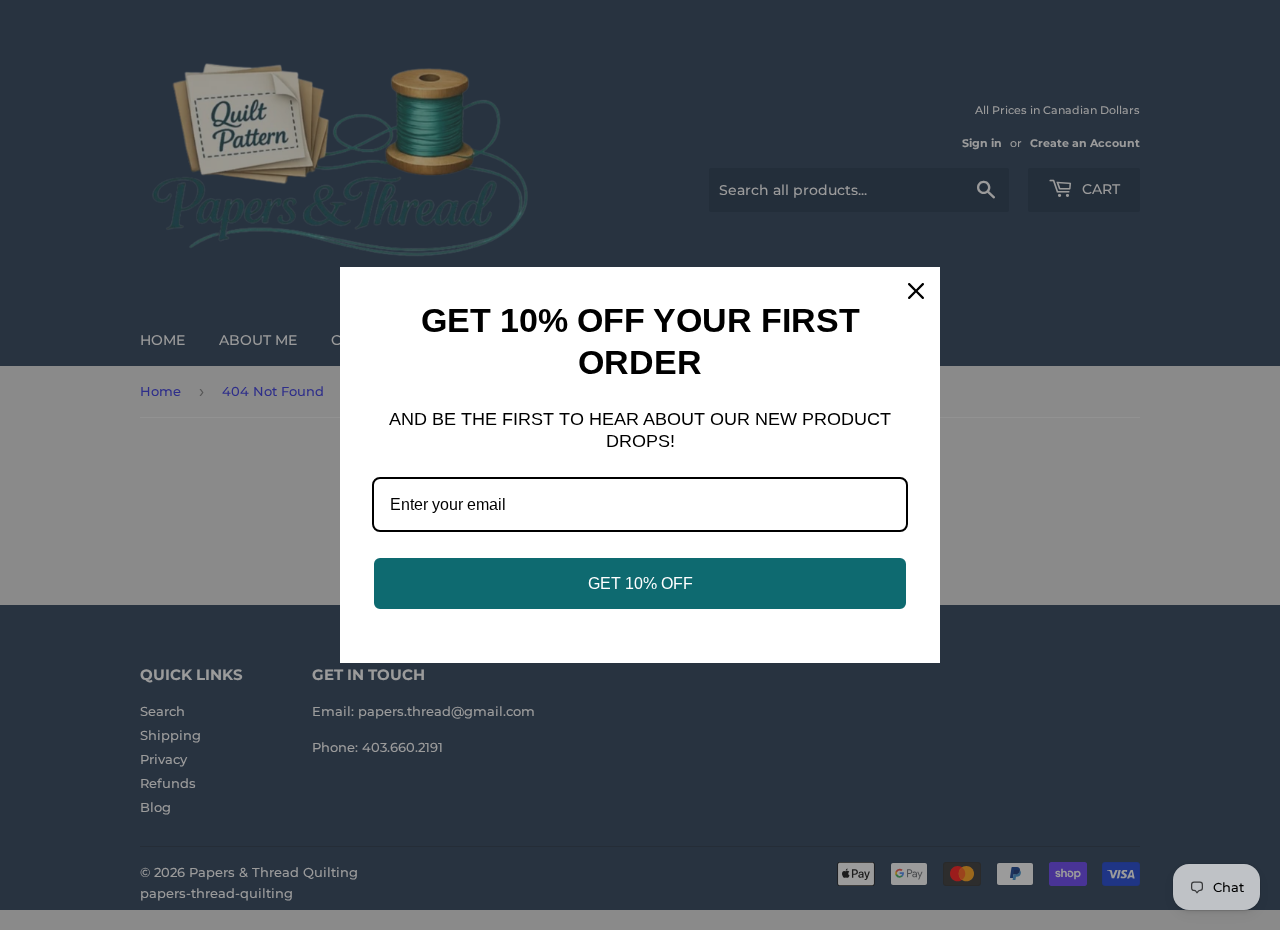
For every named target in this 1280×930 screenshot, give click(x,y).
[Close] (916, 291)
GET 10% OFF (640, 583)
